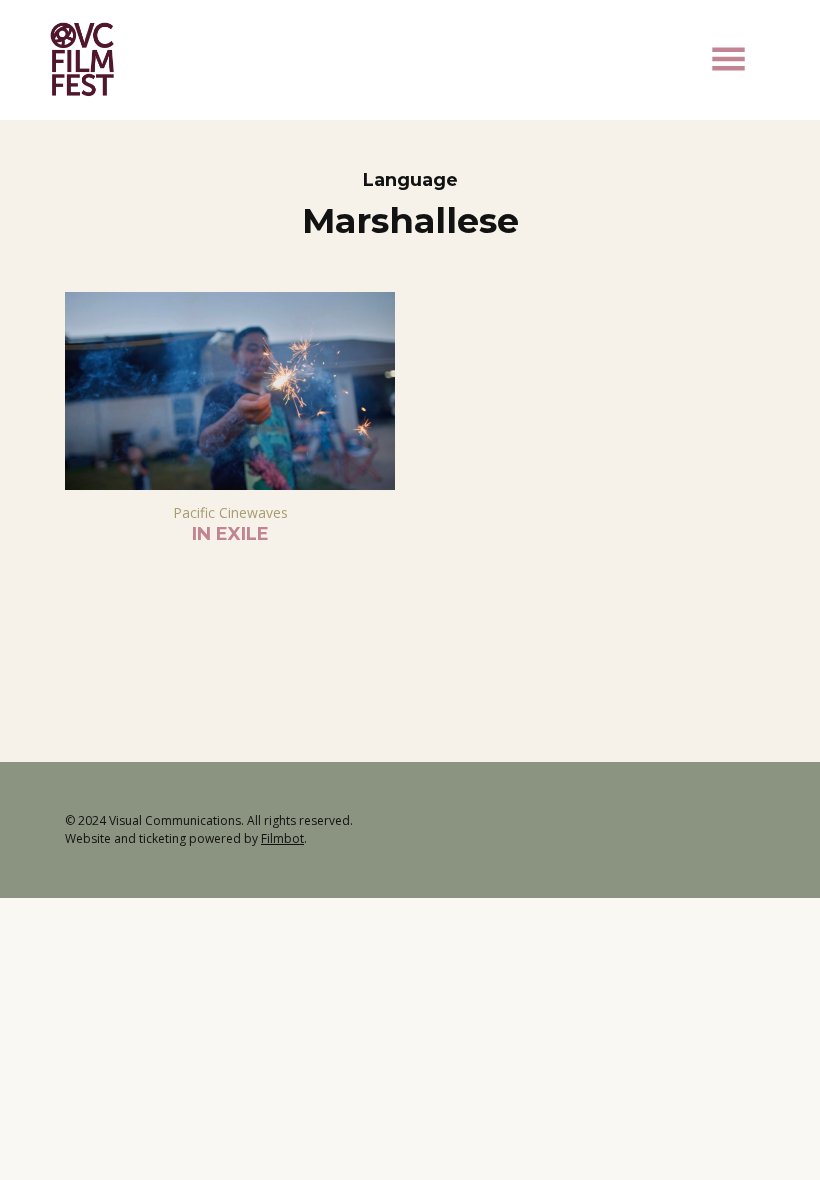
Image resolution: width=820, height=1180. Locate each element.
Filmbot (282, 838)
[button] (728, 59)
